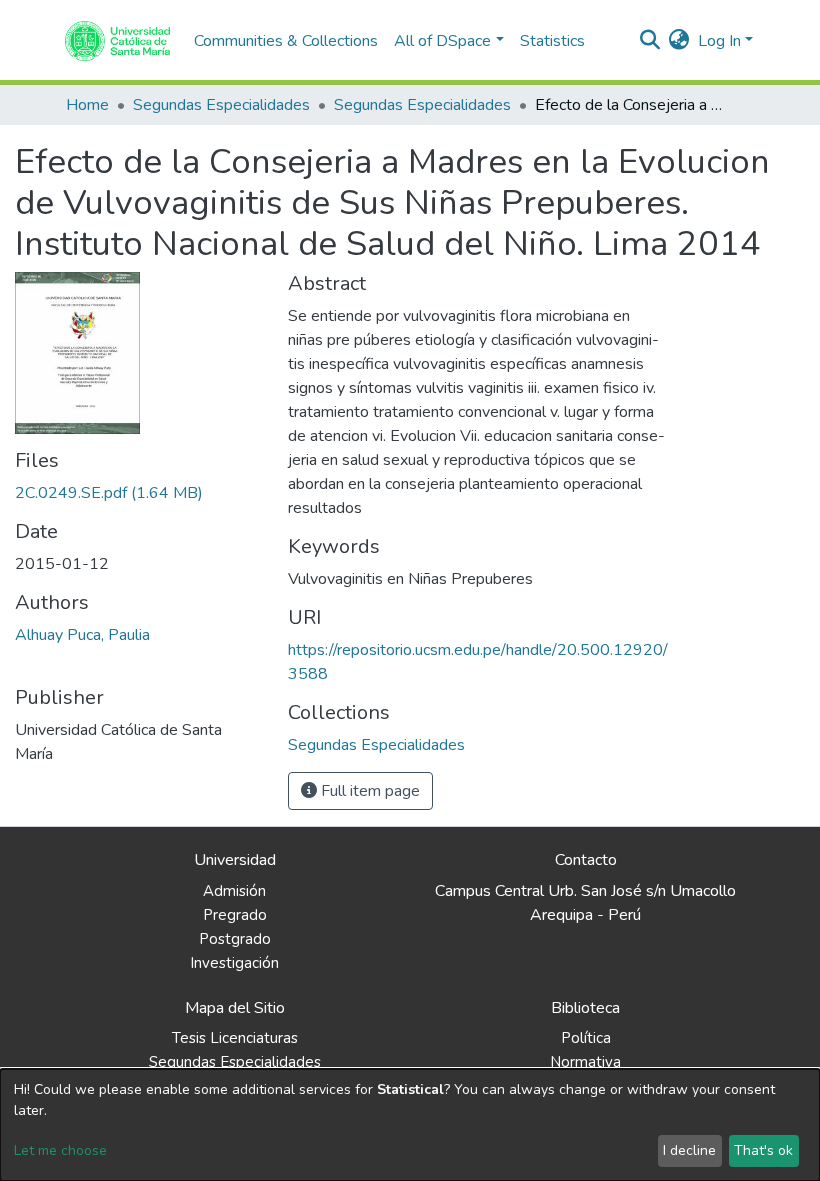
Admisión (234, 891)
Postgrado (235, 939)
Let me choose (60, 1150)
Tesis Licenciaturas (235, 1038)
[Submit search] (650, 41)
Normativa (585, 1062)
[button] (679, 41)
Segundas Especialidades (221, 105)
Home (87, 105)
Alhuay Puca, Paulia (82, 635)
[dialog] (410, 1125)
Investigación (234, 963)
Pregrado (235, 915)
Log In (719, 41)
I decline (689, 1150)
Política (586, 1038)
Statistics (552, 41)
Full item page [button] (368, 791)
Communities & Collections (286, 41)
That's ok (763, 1150)
